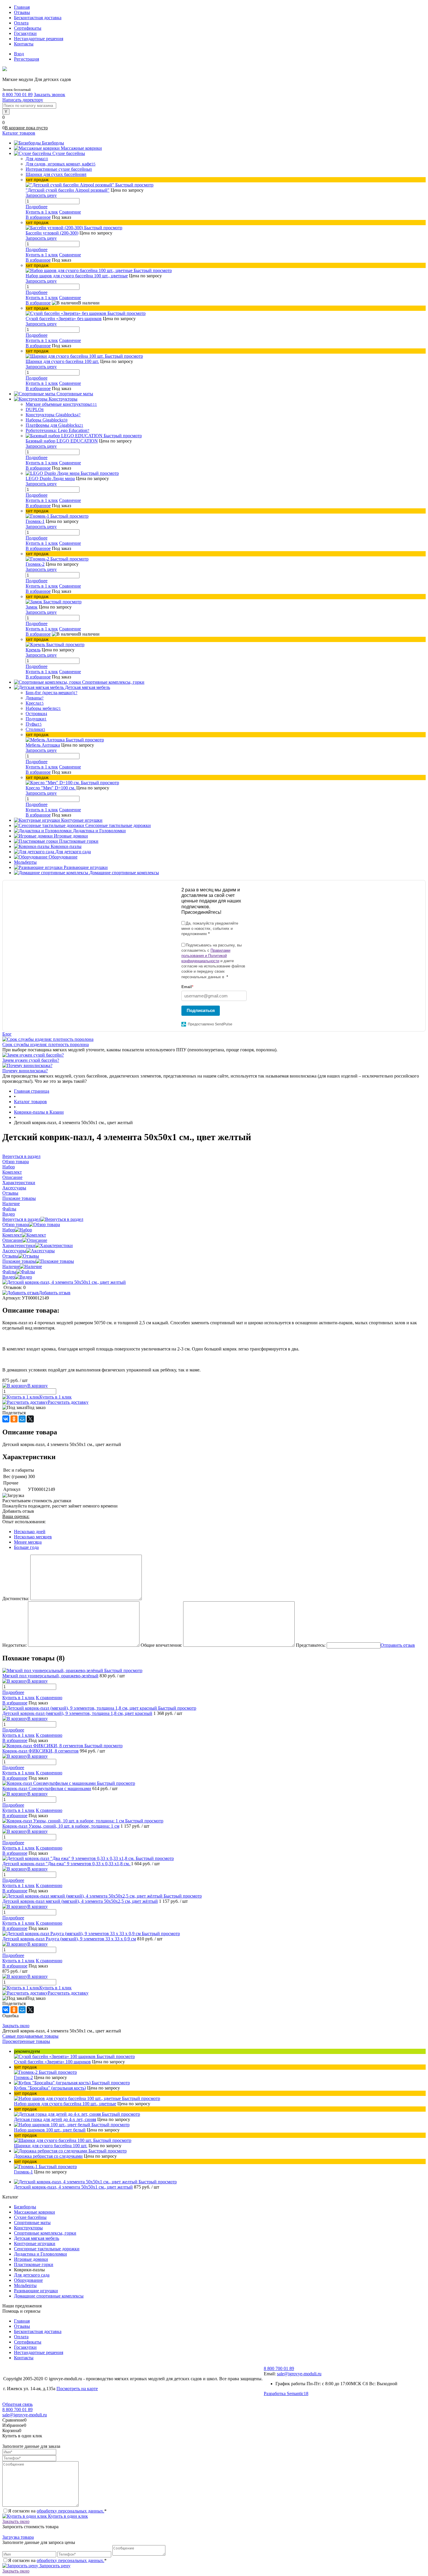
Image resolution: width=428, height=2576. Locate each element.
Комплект (12, 1235)
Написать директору (23, 100)
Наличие (11, 1266)
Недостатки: (15, 1645)
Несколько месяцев (33, 1537)
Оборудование (28, 2280)
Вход (19, 54)
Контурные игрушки (35, 2243)
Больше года (26, 1547)
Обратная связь (17, 2404)
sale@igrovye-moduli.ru (299, 2374)
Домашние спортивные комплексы (49, 2296)
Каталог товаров (19, 133)
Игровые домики (31, 2259)
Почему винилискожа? (25, 1071)
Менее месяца (28, 1542)
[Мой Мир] (22, 1419)
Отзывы (22, 12)
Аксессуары (14, 1251)
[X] (30, 1419)
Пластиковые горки (34, 2264)
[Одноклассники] (14, 1419)
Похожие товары (19, 1261)
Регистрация (26, 59)
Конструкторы (28, 2228)
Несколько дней (30, 1532)
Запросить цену (54, 2566)
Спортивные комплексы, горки (45, 2233)
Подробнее (37, 207)
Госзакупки (25, 33)
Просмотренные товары (26, 2041)
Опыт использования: (24, 1522)
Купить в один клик (67, 2516)
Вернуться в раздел (21, 1219)
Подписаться (201, 1010)
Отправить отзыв (398, 1645)
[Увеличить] (64, 1282)
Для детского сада (32, 2275)
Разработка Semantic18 (286, 2393)
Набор (9, 1230)
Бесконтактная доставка (38, 18)
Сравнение (70, 212)
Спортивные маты (32, 2223)
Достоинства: (16, 1599)
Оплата (21, 23)
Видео (9, 1277)
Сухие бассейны (30, 2217)
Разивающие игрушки (36, 2291)
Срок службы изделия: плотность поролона (46, 1044)
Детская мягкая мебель (37, 2238)
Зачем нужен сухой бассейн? (31, 1060)
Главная (22, 7)
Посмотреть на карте (77, 2389)
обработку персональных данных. (70, 2511)
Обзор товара (16, 1224)
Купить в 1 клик (42, 212)
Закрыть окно (16, 2026)
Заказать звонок (49, 95)
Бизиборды (25, 2207)
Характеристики (19, 1245)
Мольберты (25, 2285)
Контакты (24, 44)
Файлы (9, 1272)
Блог (7, 1034)
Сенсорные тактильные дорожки (47, 2249)
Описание (12, 1240)
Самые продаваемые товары (30, 2036)
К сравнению (49, 1698)
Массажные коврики (35, 2212)
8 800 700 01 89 (17, 95)
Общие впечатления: (161, 1645)
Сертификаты (28, 28)
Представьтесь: (311, 1645)
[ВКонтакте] (6, 1419)
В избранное (38, 217)
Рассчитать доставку (68, 1402)
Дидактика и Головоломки (40, 2254)
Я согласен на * (57, 2511)
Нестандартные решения (39, 39)
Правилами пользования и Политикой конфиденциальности (206, 956)
